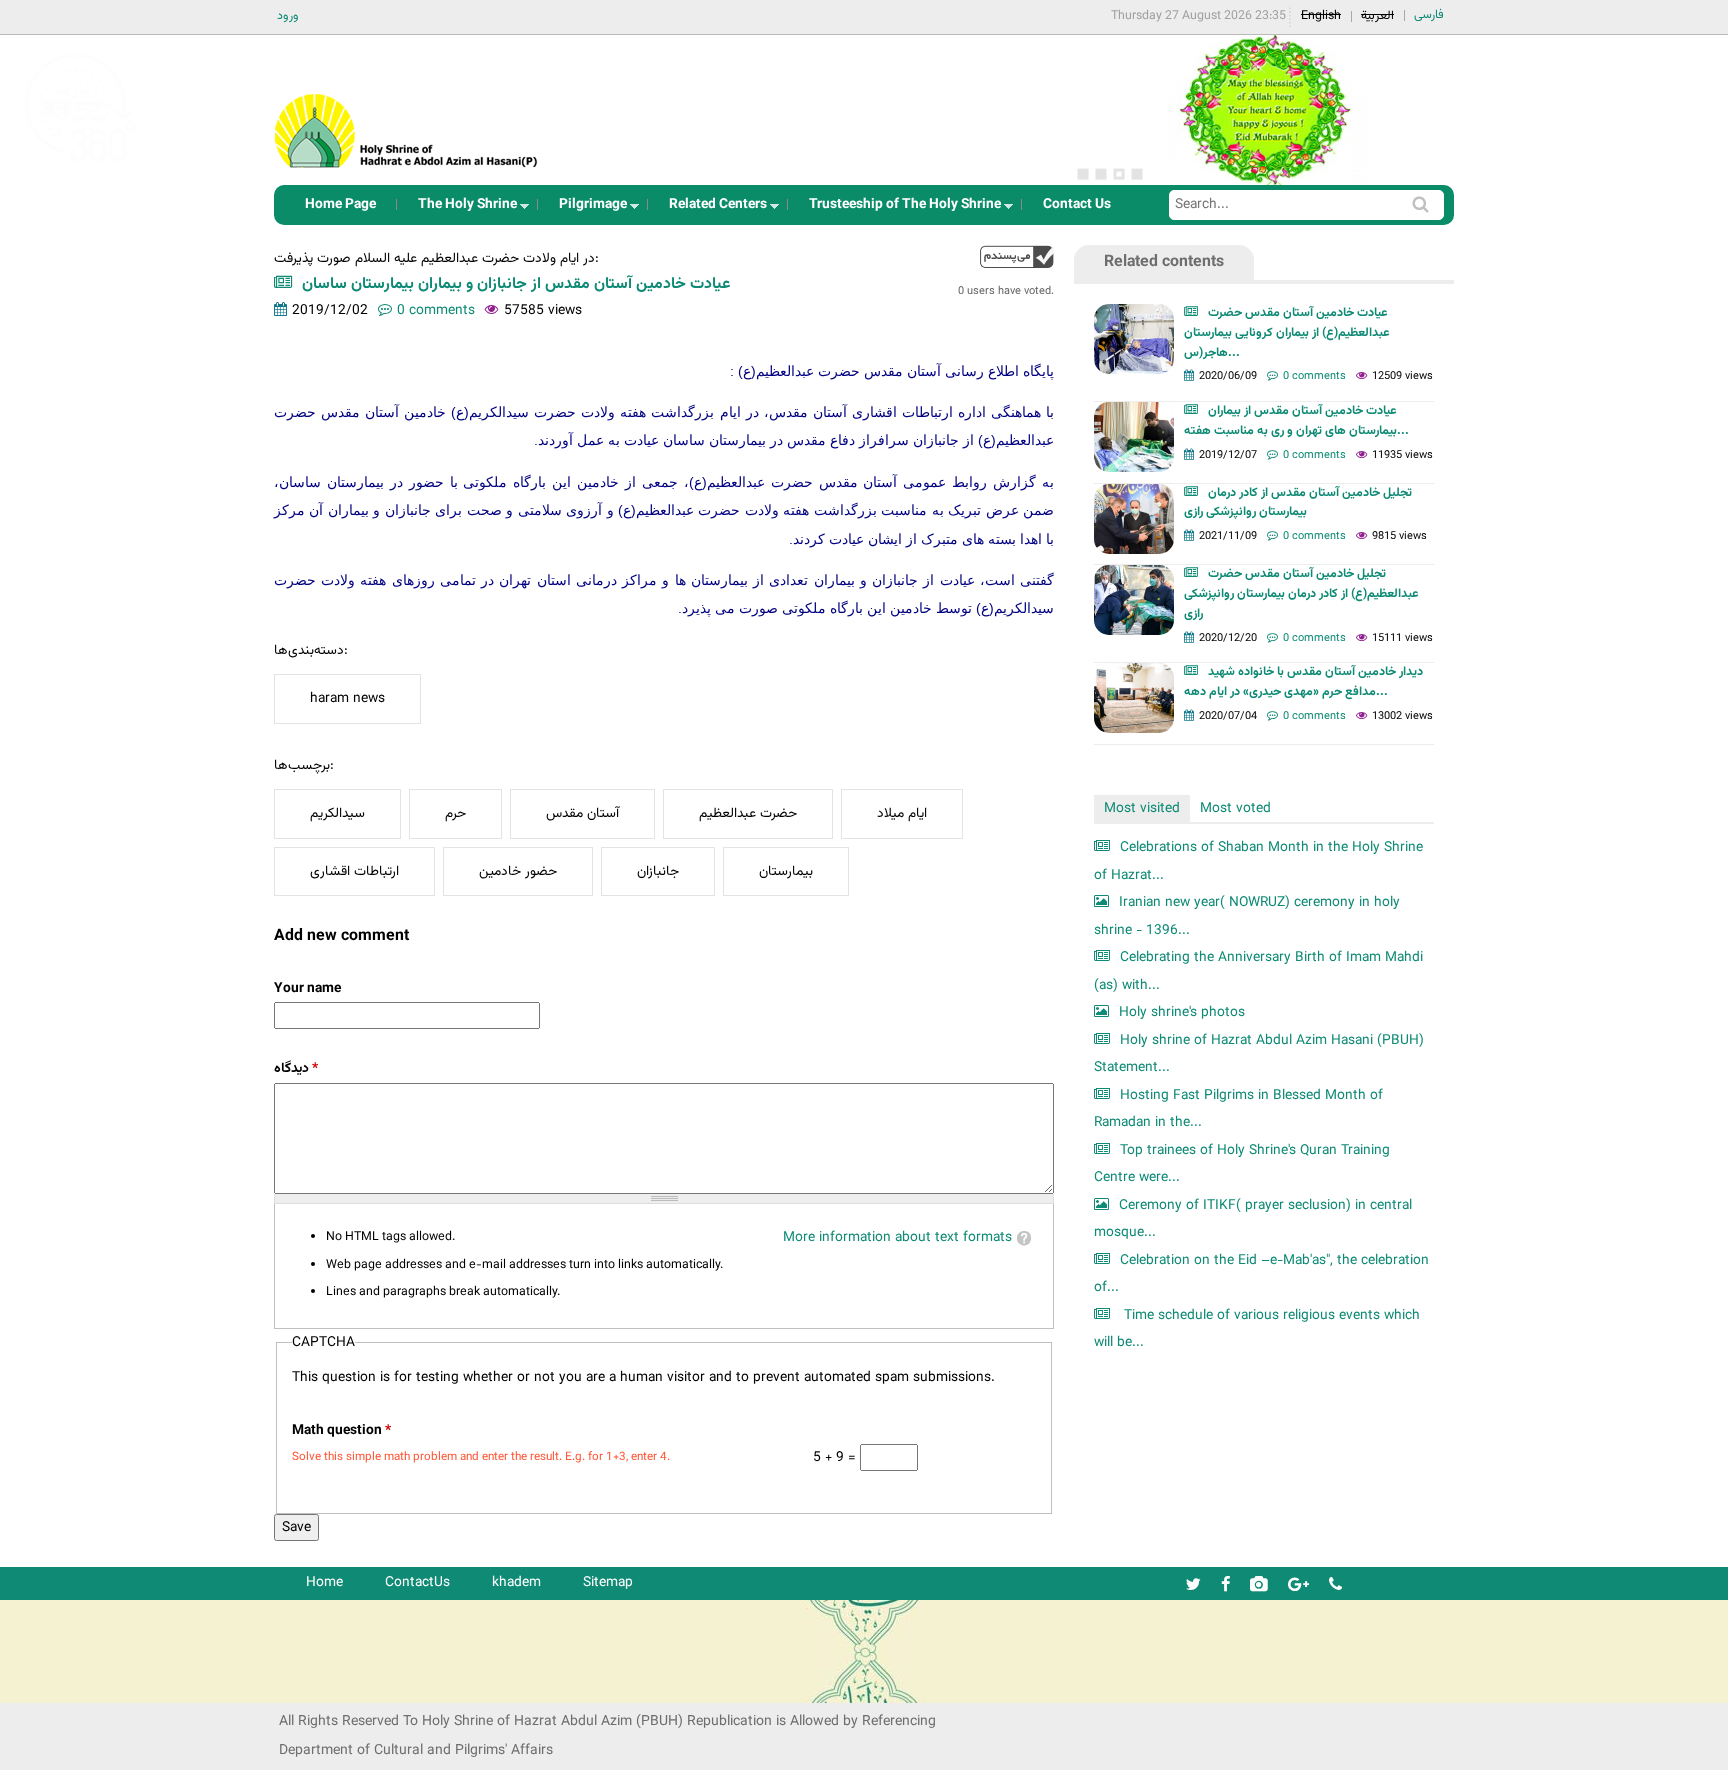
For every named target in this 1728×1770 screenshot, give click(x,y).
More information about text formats (897, 1237)
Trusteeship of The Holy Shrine (899, 209)
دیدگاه (296, 1068)
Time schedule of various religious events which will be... (1257, 1329)
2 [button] (1101, 174)
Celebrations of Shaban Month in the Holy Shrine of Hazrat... (1258, 861)
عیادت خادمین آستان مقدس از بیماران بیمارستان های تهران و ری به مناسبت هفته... (1296, 421)
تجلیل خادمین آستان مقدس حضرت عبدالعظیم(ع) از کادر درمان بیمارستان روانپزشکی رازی (1301, 594)
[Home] (407, 104)
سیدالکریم (337, 813)
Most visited (1142, 808)
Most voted (1235, 808)
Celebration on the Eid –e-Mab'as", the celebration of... (1261, 1274)
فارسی (1429, 15)
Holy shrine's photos (1182, 1012)
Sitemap (608, 1582)
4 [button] (1137, 174)
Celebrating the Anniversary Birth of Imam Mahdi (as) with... (1258, 971)
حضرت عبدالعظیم (748, 813)
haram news (347, 698)
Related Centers (712, 209)
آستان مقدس (582, 813)
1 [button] (1083, 174)
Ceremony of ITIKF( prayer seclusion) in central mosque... (1253, 1219)
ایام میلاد (902, 813)
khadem (516, 1582)
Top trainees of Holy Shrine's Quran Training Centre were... (1242, 1164)
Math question (341, 1430)
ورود (288, 16)
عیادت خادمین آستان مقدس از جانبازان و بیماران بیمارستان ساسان (516, 284)
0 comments (436, 310)
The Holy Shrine (461, 209)
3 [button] (1119, 174)
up (1017, 256)
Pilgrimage (587, 209)
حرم (455, 813)
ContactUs (417, 1582)
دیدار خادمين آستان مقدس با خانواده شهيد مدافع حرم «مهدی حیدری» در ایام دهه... (1303, 682)
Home (324, 1582)
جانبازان (658, 871)
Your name (307, 988)
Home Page (340, 204)
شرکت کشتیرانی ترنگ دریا (69, 1686)
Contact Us (1077, 204)
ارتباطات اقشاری (354, 871)
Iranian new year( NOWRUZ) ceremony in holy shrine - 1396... (1247, 916)
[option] (1264, 110)
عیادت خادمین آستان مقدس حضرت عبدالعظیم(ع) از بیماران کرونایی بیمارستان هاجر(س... (1287, 333)
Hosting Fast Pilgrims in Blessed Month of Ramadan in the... (1238, 1109)
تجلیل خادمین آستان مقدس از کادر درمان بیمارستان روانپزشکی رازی (1298, 503)
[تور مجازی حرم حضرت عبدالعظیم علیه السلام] (80, 163)
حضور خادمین (518, 871)
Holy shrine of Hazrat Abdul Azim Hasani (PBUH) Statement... (1259, 1054)
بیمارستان (786, 871)
